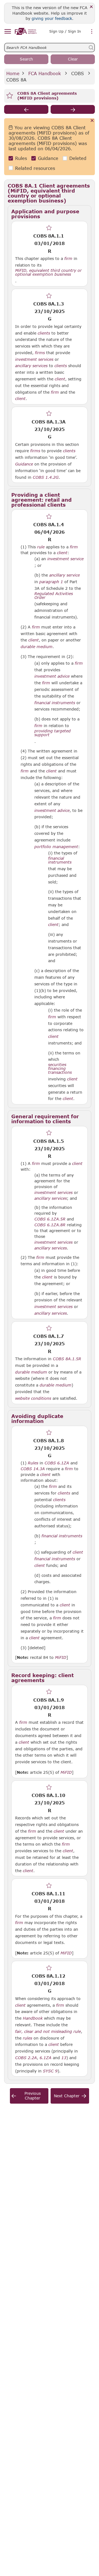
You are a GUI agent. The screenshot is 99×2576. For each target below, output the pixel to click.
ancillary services (31, 366)
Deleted (78, 158)
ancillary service (64, 575)
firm (68, 259)
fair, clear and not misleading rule (48, 2032)
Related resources (35, 168)
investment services (34, 359)
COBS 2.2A (26, 2057)
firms (40, 353)
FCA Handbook (45, 73)
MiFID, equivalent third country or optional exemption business (48, 272)
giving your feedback (52, 18)
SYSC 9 (50, 2071)
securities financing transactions (60, 1069)
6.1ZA (46, 2057)
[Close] (91, 7)
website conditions (33, 1398)
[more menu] (92, 32)
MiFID (61, 1657)
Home (13, 73)
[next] (73, 109)
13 (64, 2057)
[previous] (26, 109)
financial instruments (55, 703)
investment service (65, 559)
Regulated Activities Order (54, 596)
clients (44, 333)
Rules (21, 158)
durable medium (37, 647)
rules (28, 2038)
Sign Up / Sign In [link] (65, 31)
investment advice (52, 676)
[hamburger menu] (8, 32)
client (60, 379)
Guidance (48, 158)
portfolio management (56, 847)
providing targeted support (53, 733)
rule (41, 547)
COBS (78, 73)
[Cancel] (92, 121)
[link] (26, 31)
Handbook (33, 2018)
